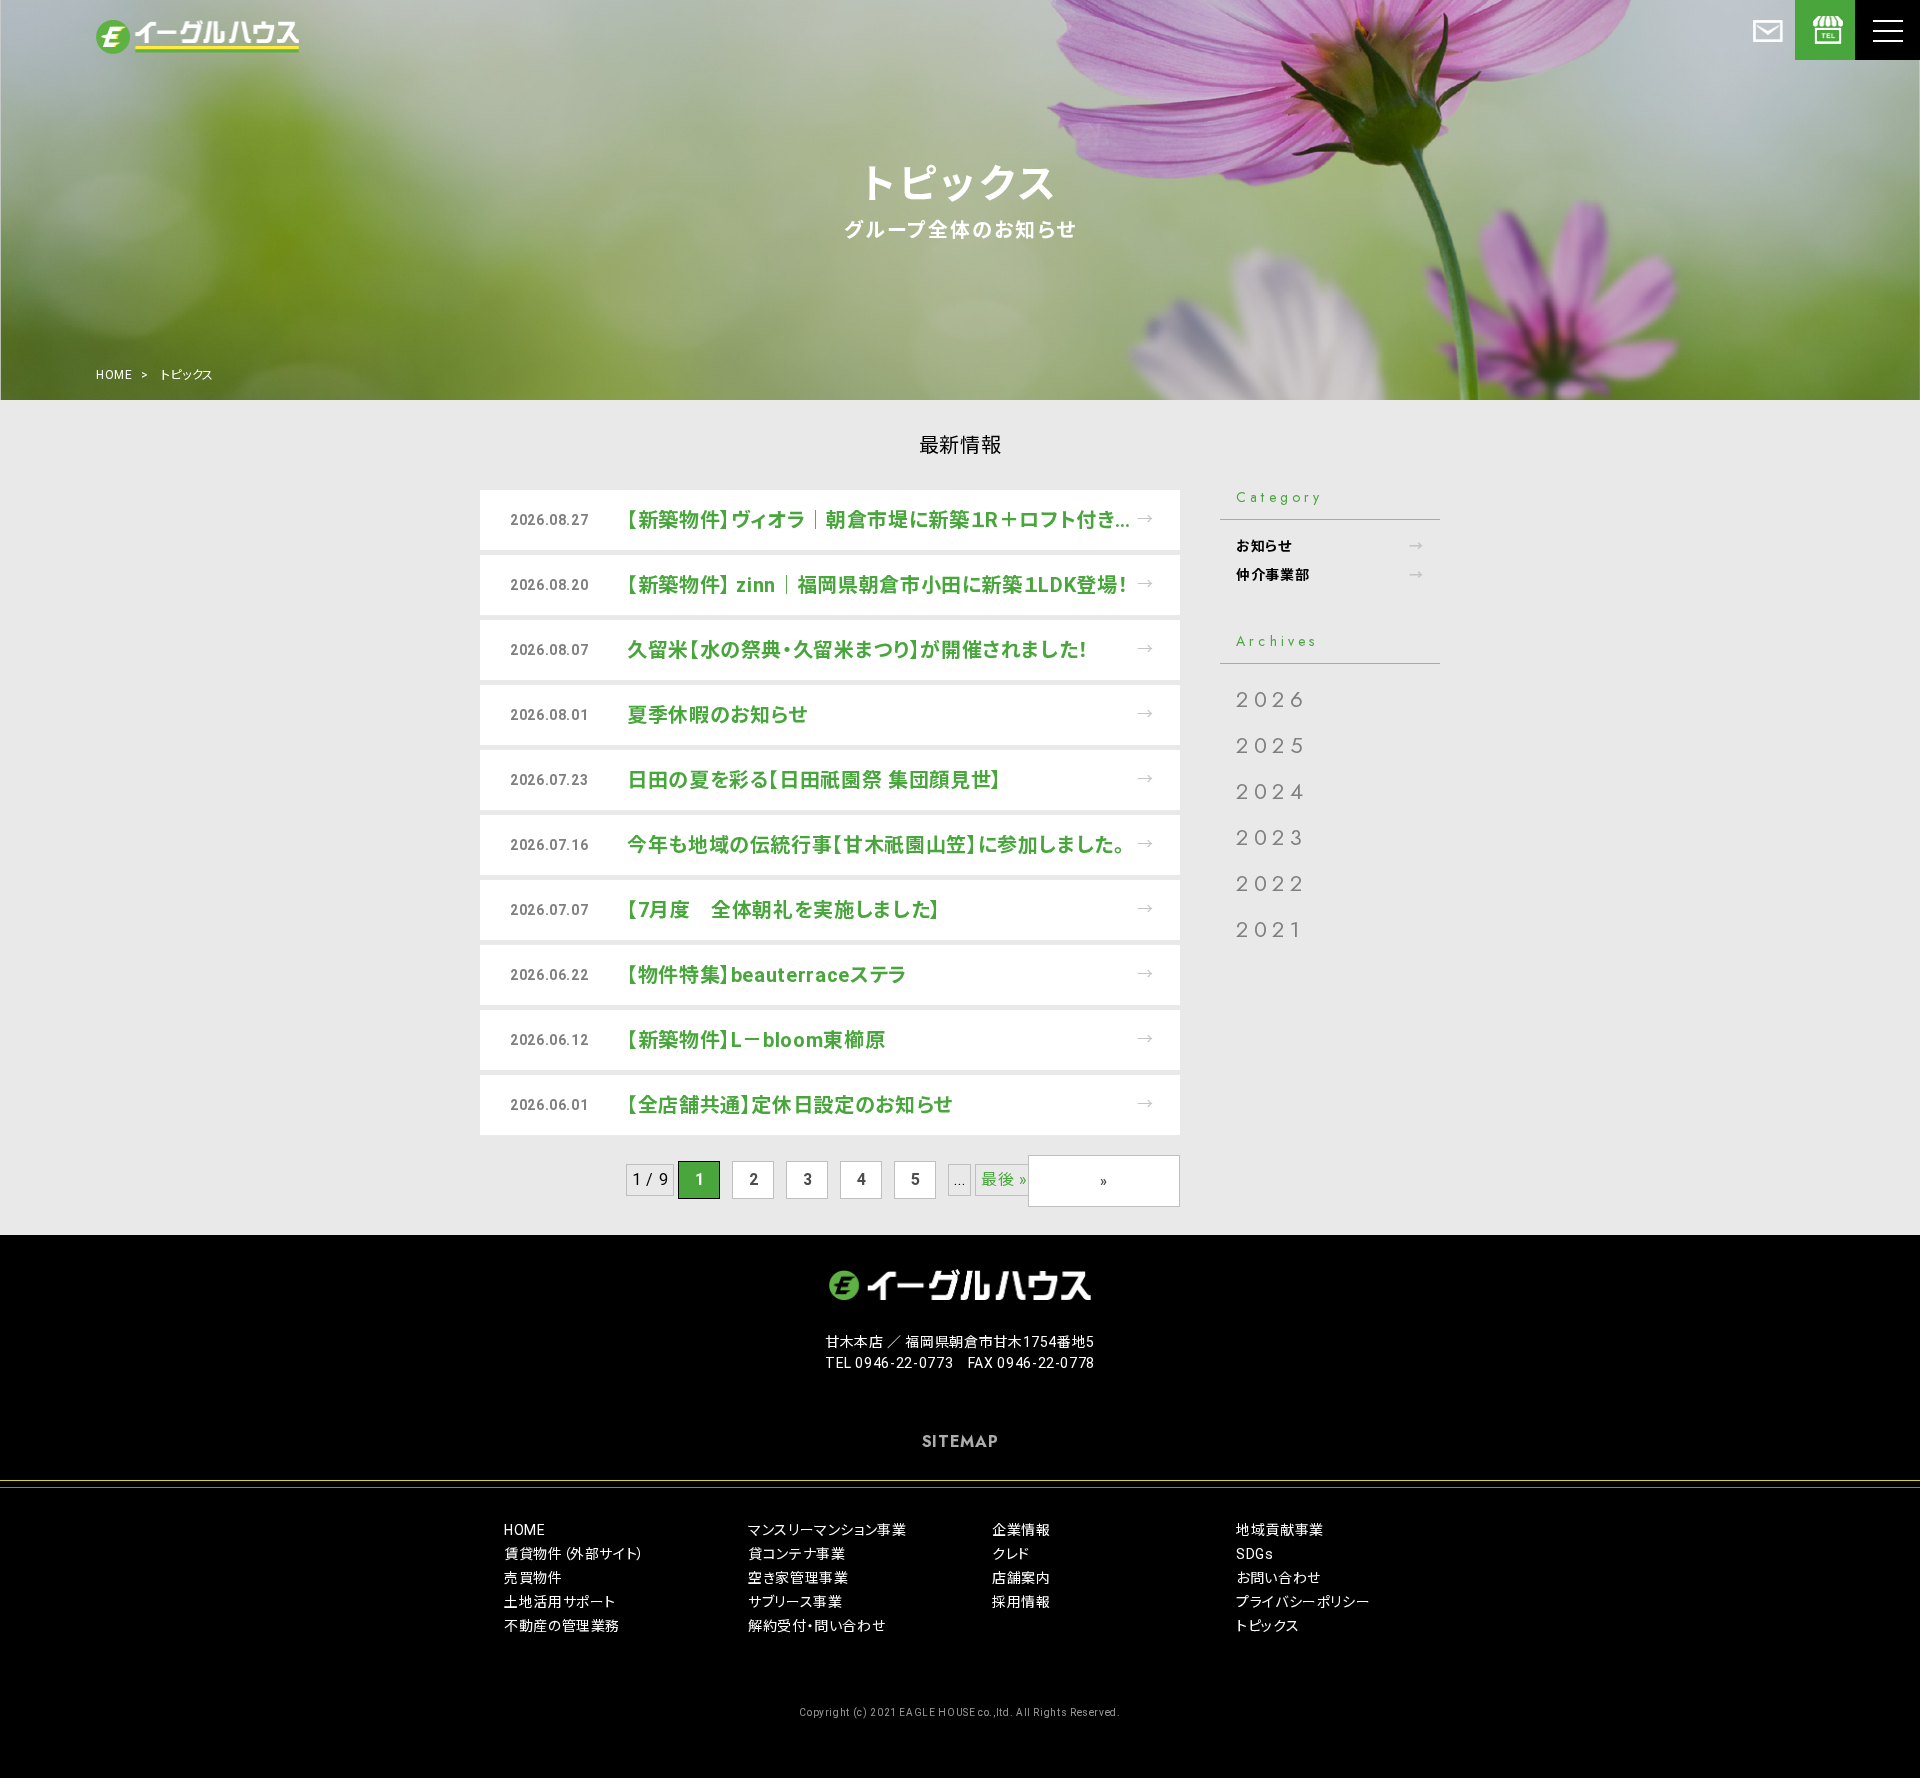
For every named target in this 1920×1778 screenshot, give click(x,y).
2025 (1272, 745)
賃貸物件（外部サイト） (574, 1554)
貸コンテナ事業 (796, 1554)
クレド (1011, 1554)
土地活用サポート (560, 1602)
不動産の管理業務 (562, 1626)
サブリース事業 (795, 1602)
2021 (1270, 929)
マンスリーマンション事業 (827, 1530)
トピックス (1267, 1626)
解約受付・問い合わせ (816, 1626)
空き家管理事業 (798, 1578)
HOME (114, 375)
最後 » (1004, 1179)
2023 (1271, 837)
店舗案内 (1021, 1578)
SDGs (1255, 1554)
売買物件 (533, 1578)
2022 (1271, 883)
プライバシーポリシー (1303, 1602)
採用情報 (1021, 1602)
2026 (1272, 699)
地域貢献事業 (1280, 1530)
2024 (1272, 791)
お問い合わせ (1278, 1578)
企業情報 (1021, 1530)
